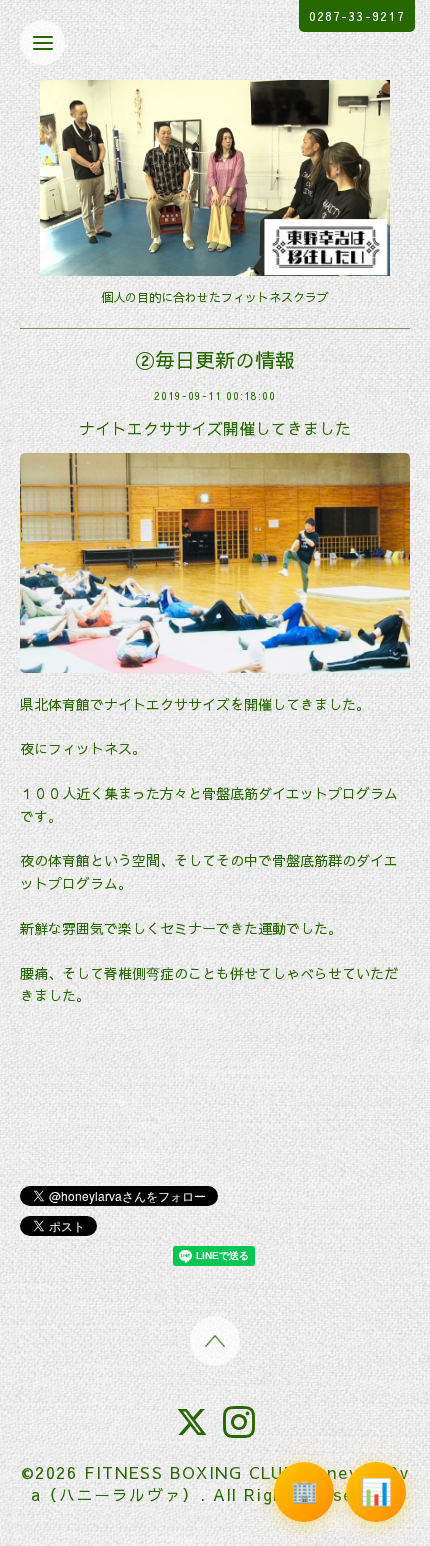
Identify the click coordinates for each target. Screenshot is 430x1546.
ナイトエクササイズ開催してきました (215, 428)
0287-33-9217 (357, 16)
